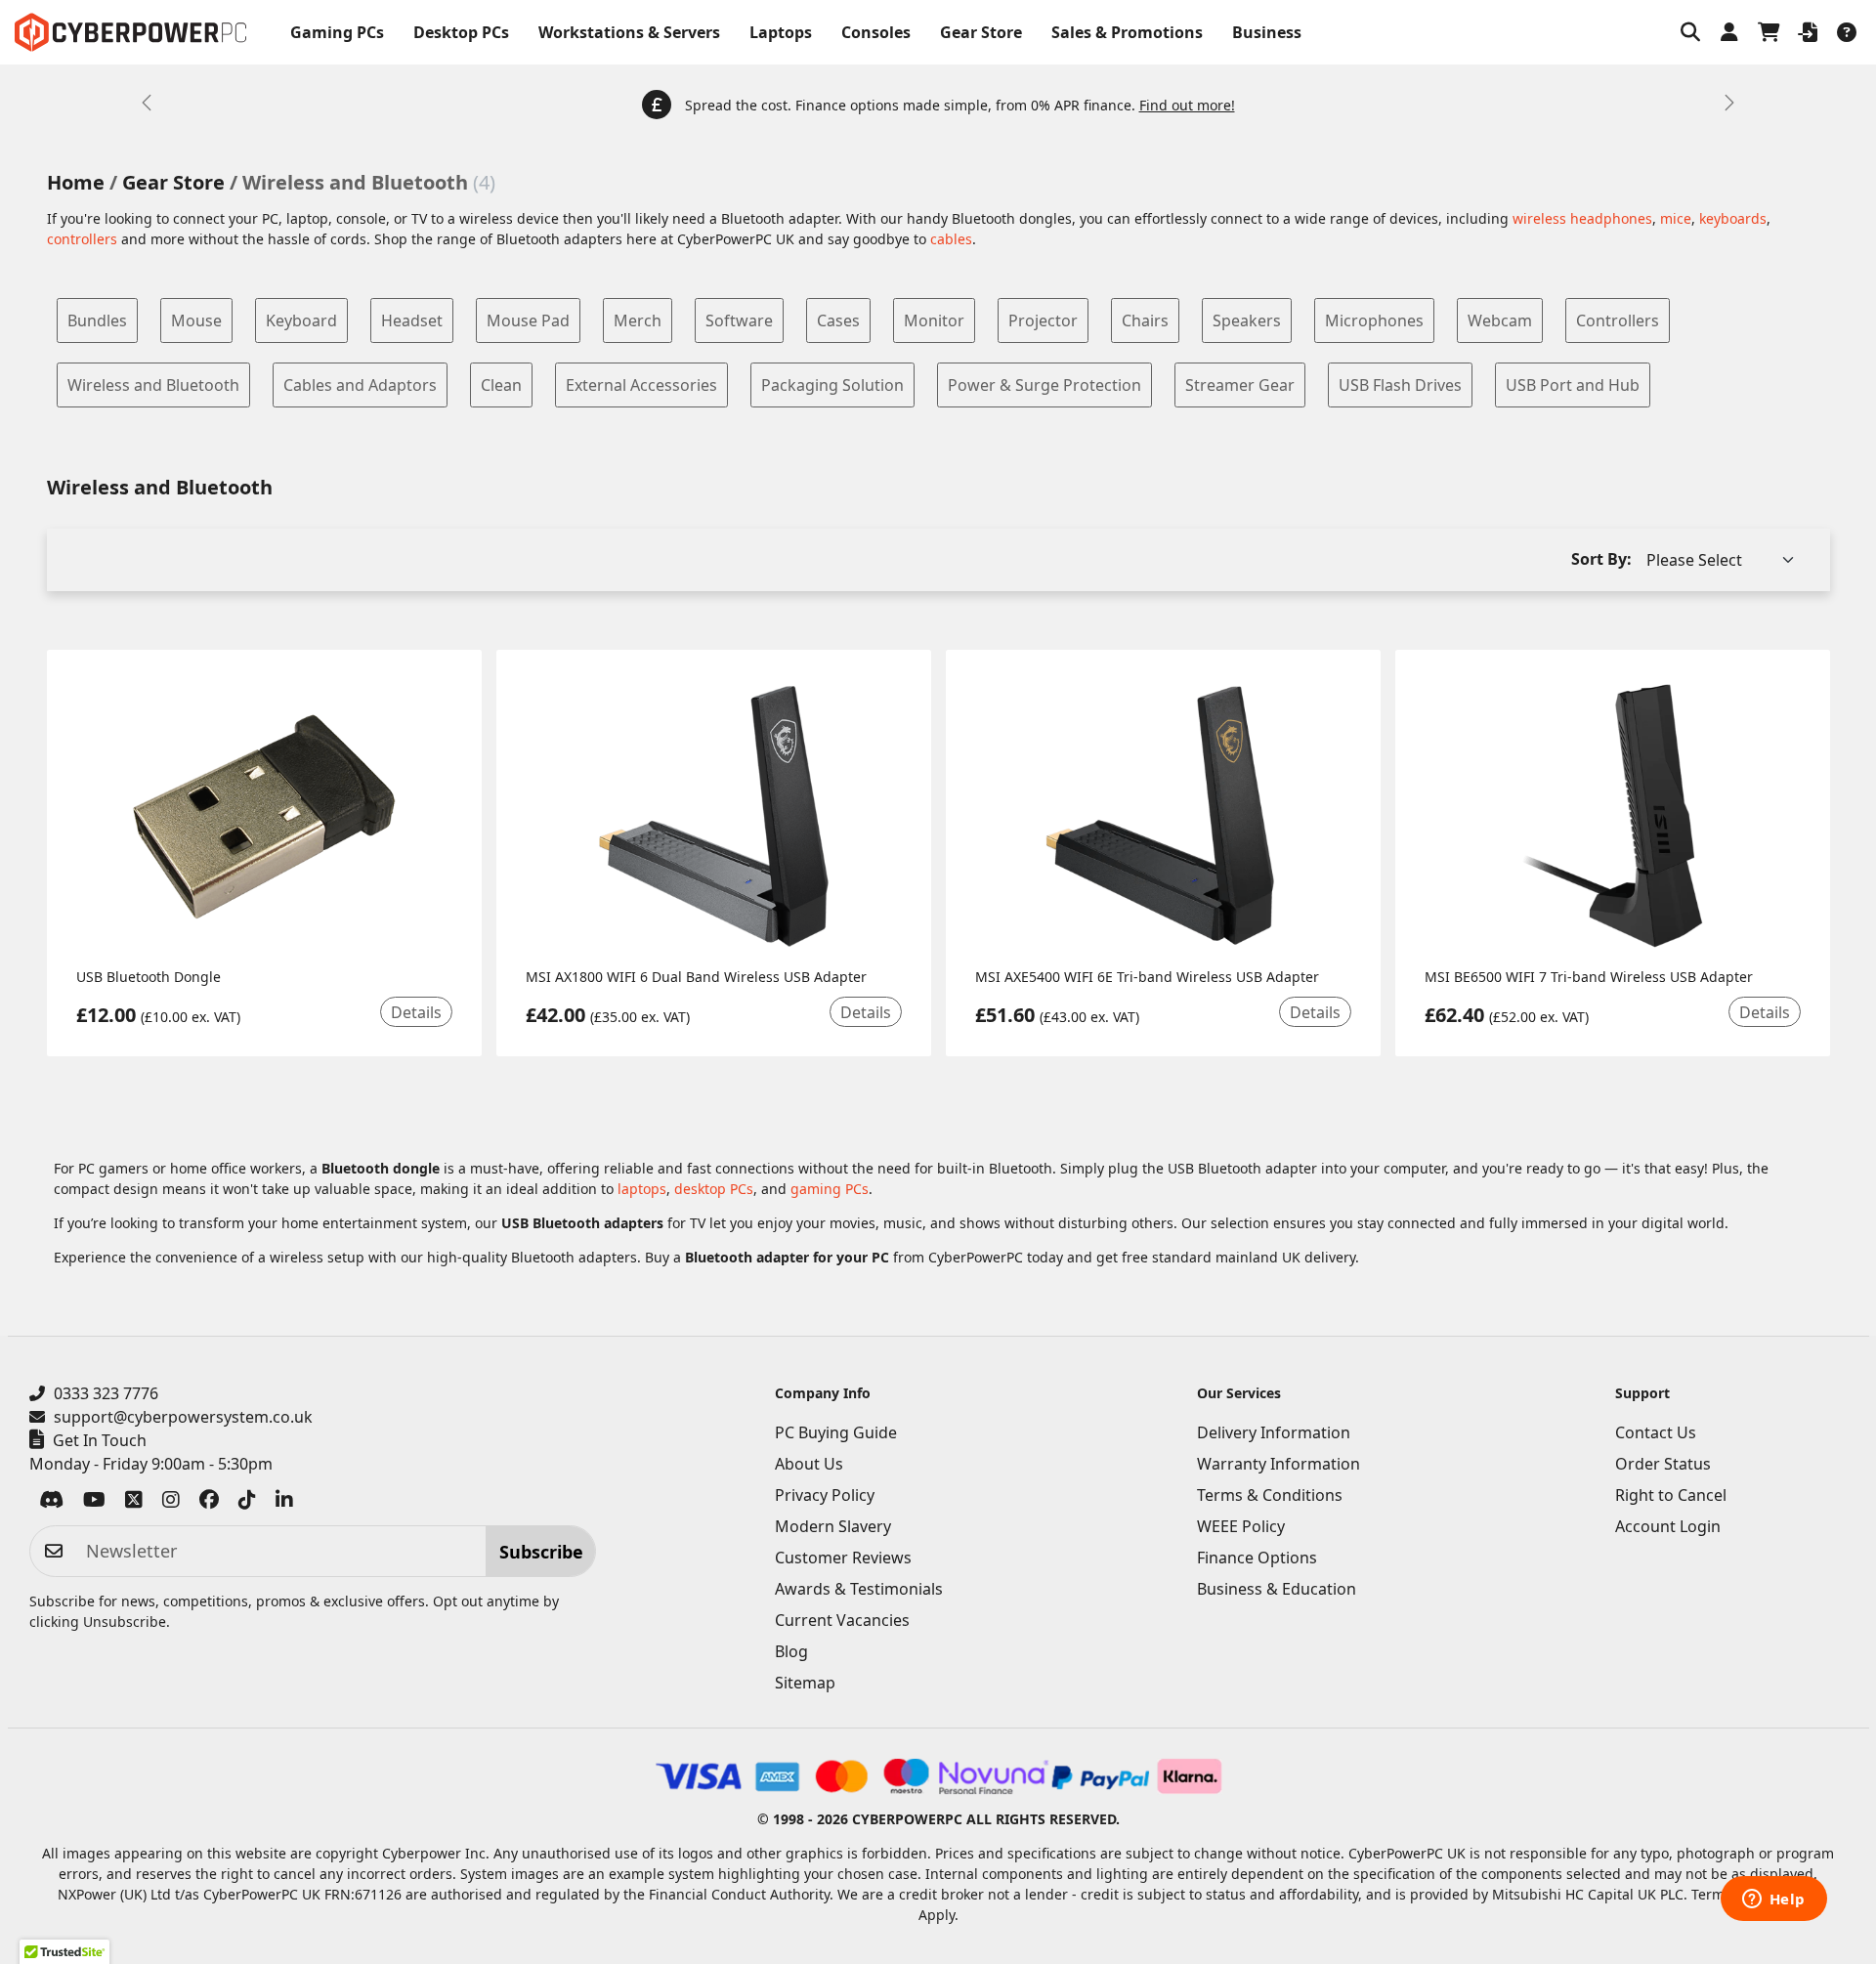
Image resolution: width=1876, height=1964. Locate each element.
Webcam (1500, 320)
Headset (412, 320)
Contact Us (1656, 1432)
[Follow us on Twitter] (134, 1503)
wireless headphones (1582, 218)
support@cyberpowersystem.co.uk (183, 1417)
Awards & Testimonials (859, 1589)
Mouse (196, 320)
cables (951, 239)
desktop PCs (714, 1189)
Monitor (934, 320)
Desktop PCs (461, 32)
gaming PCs (830, 1189)
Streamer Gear (1240, 385)
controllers (82, 239)
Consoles (876, 32)
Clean (501, 385)
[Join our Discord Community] (51, 1503)
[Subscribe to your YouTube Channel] (94, 1503)
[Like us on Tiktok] (247, 1503)
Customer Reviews (843, 1558)
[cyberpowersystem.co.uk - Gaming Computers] (130, 32)
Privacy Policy (825, 1495)
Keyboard (301, 320)
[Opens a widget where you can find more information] (1773, 1900)
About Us (809, 1464)
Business (1267, 32)
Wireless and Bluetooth (153, 385)
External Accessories (641, 385)
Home (76, 182)
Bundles (97, 320)
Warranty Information (1279, 1464)
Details (416, 1012)
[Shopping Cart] (1769, 32)
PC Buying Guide (836, 1432)
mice (1676, 218)
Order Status (1663, 1464)
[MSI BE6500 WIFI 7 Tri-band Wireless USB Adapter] (1613, 816)
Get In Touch (100, 1440)
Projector (1043, 320)
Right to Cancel (1671, 1495)
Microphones (1374, 320)
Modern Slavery (833, 1526)
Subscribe (541, 1552)
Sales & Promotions (1127, 32)
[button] (1690, 32)
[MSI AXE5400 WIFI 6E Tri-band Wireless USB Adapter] (1163, 816)
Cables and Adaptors (360, 385)
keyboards (1733, 218)
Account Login (1668, 1526)
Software (739, 320)
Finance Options (1257, 1558)
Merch (638, 320)
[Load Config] (1808, 32)
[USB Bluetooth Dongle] (264, 816)
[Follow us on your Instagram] (171, 1503)
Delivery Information (1274, 1432)
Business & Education (1277, 1589)
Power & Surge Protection (1045, 385)
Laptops (781, 32)
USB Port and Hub (1573, 385)
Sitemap (805, 1683)
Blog (791, 1651)
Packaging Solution (832, 385)
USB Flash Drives (1400, 385)
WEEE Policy (1241, 1526)
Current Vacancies (842, 1620)
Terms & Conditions (1270, 1495)
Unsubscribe (125, 1622)
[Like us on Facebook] (209, 1503)
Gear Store (981, 32)
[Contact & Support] (1847, 32)
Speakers (1247, 320)
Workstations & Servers (629, 32)
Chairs (1145, 320)
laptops (642, 1189)
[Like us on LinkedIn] (284, 1503)
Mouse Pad (528, 320)
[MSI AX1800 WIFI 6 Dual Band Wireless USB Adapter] (714, 816)
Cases (838, 320)
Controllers (1618, 320)
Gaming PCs (337, 32)
